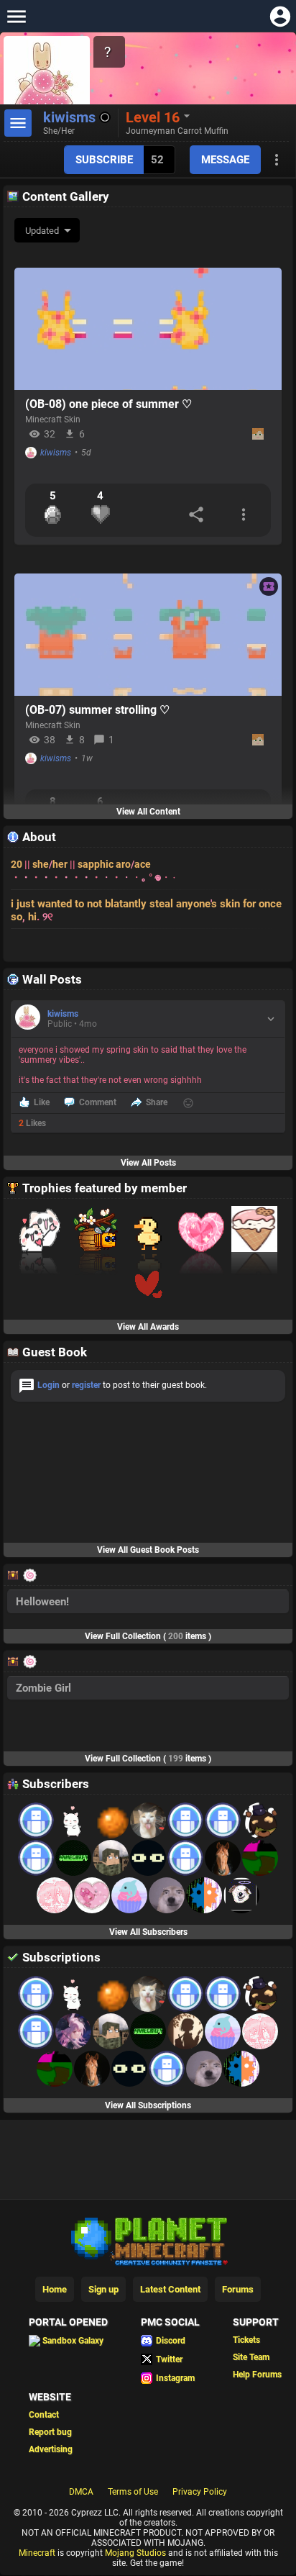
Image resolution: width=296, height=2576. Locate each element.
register (86, 1385)
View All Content (148, 812)
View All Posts (148, 1163)
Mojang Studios (135, 2553)
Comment (98, 1102)
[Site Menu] (16, 16)
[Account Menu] (280, 16)
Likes (32, 1123)
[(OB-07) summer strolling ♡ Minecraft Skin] (148, 635)
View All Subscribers (148, 1932)
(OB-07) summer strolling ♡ (97, 710)
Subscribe (104, 160)
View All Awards (148, 1327)
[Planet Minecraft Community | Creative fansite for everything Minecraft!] (148, 2240)
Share (157, 1102)
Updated (42, 231)
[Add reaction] (188, 1103)
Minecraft (37, 2553)
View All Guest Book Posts (148, 1550)
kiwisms (56, 453)
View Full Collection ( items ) (148, 1636)
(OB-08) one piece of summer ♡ (108, 404)
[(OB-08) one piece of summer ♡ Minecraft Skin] (148, 329)
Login (48, 1385)
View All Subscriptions (148, 2105)
